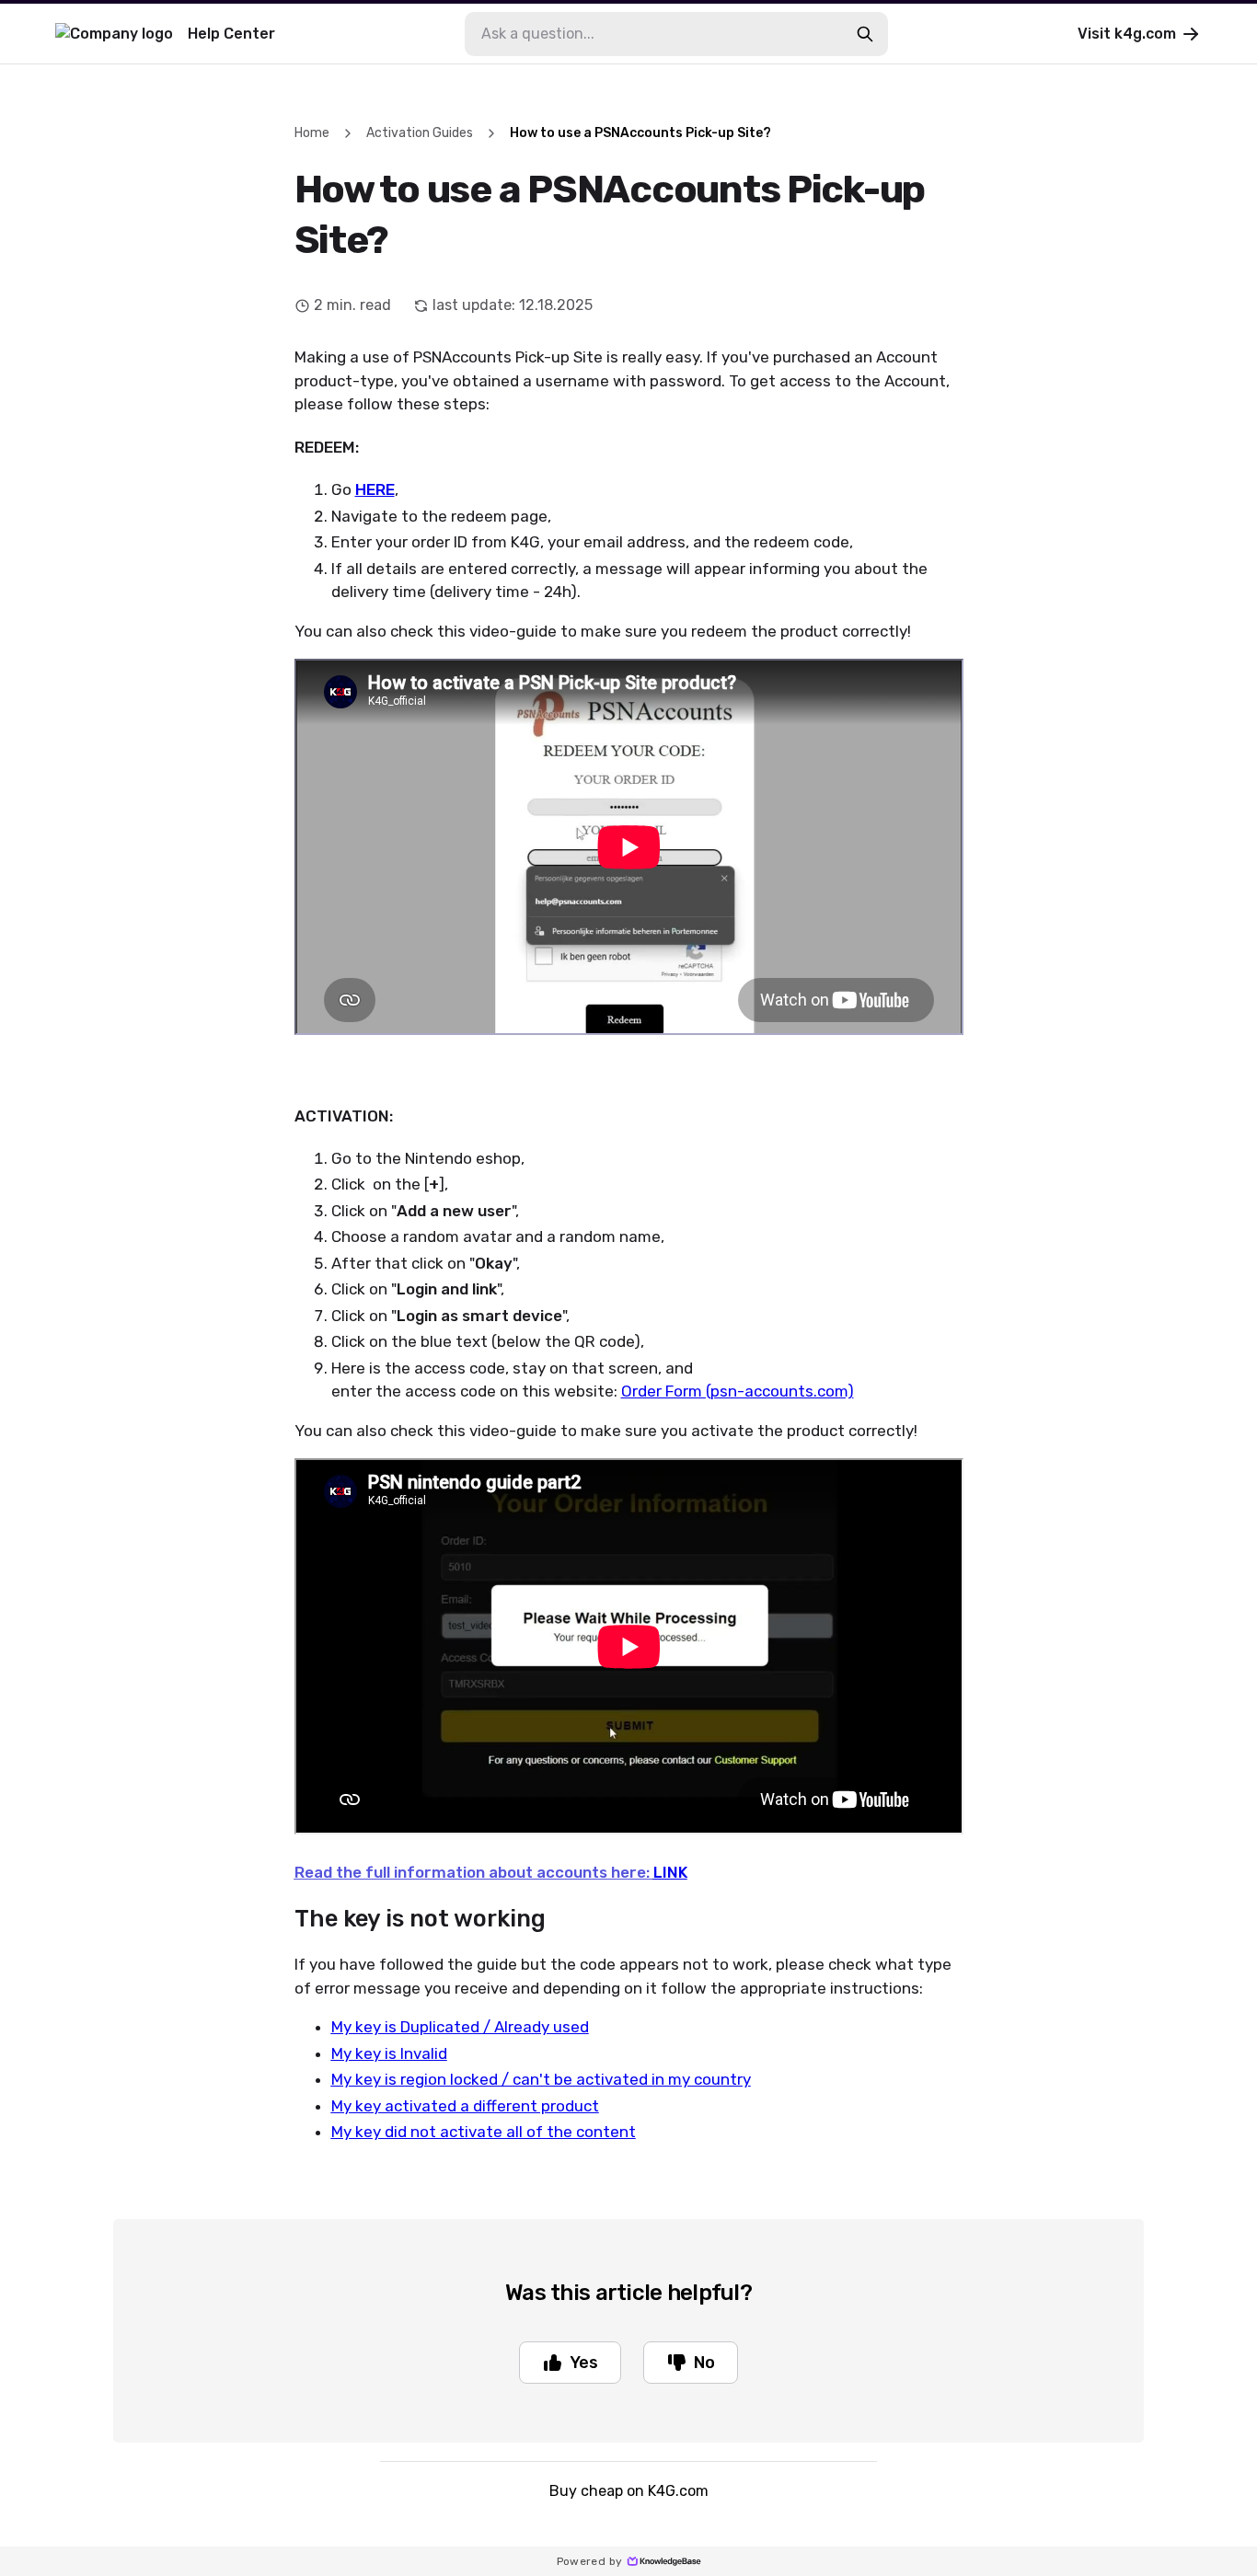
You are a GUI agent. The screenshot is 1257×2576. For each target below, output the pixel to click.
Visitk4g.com (1127, 34)
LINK (670, 1872)
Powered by (590, 2561)
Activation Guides (420, 133)
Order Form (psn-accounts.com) (738, 1391)
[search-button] (865, 34)
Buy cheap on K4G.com (629, 2491)
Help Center (231, 34)
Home (312, 133)
